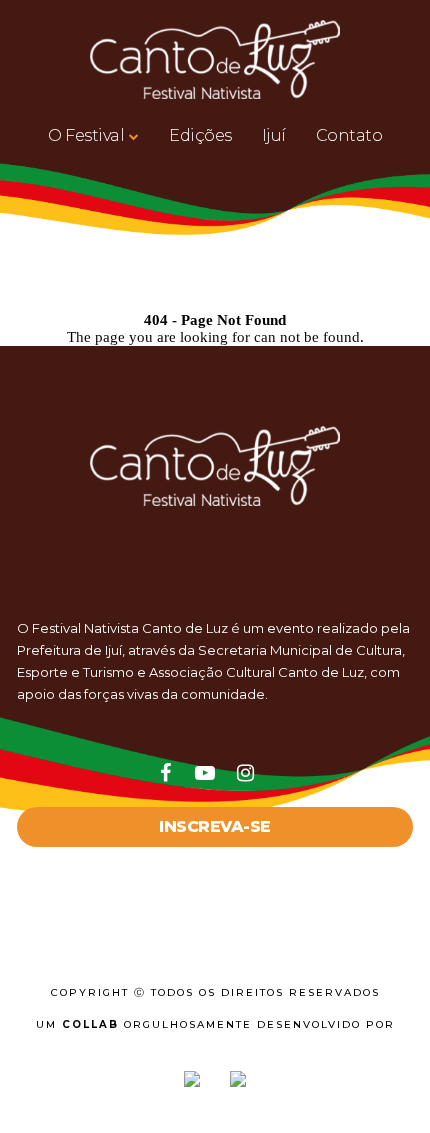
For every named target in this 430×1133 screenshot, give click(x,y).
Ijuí (274, 135)
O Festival (86, 135)
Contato (349, 135)
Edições (200, 135)
